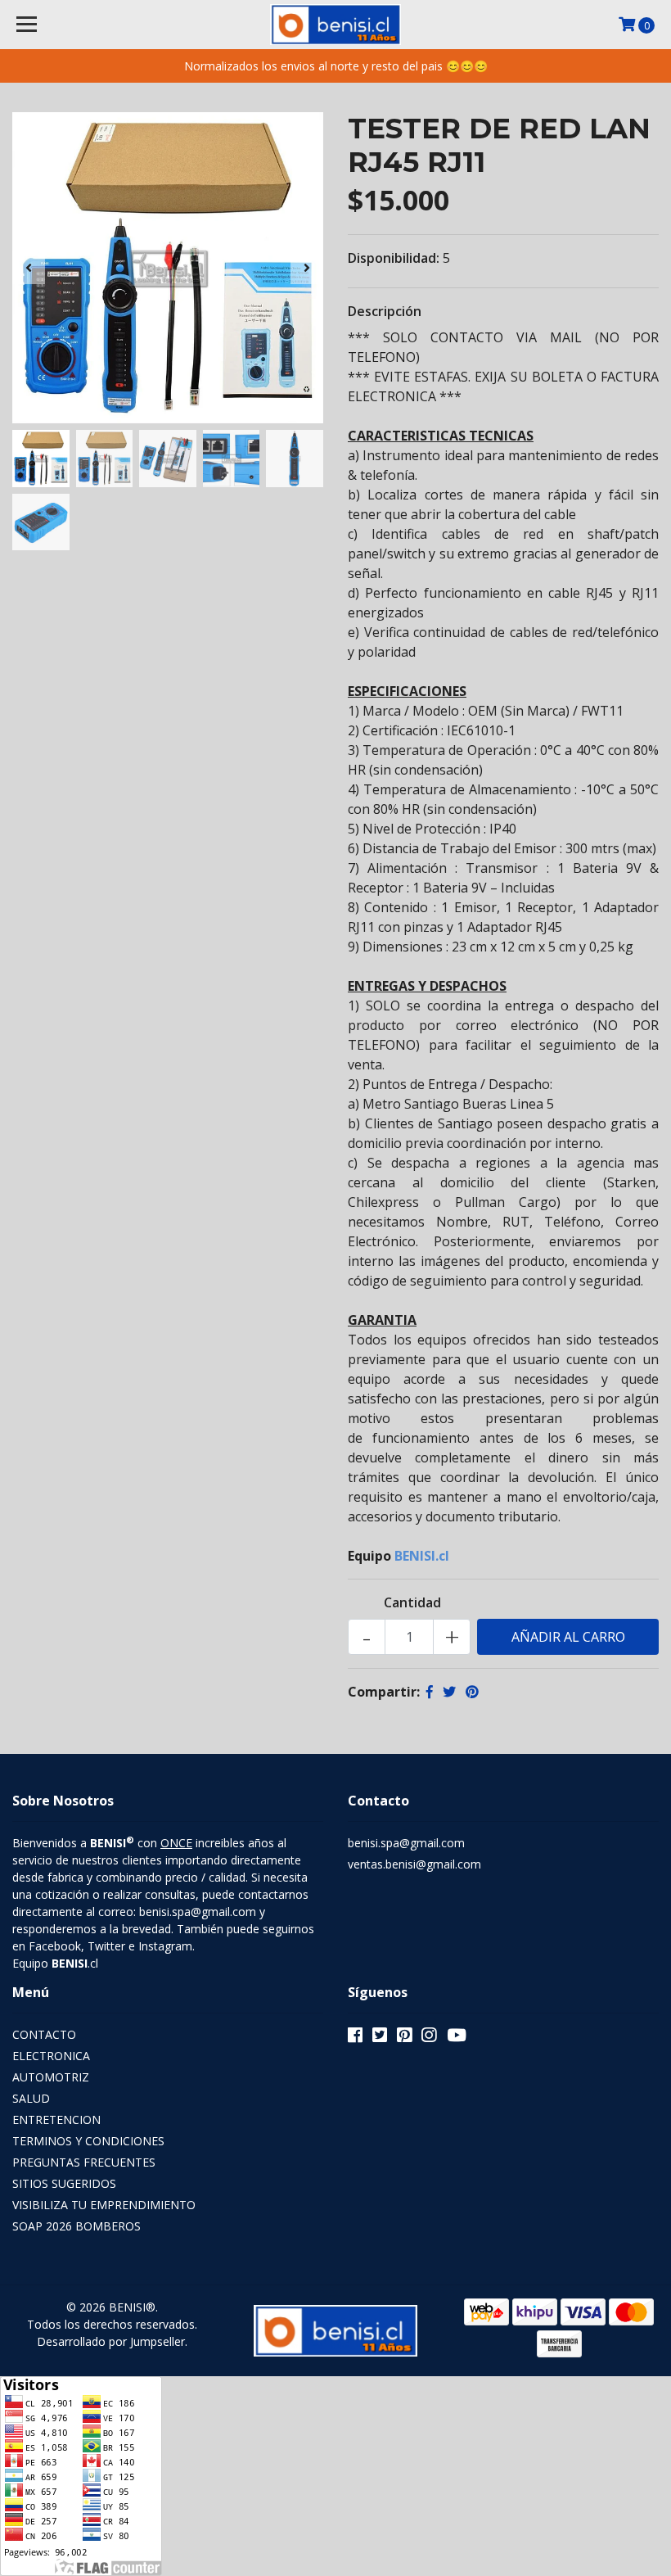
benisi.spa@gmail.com (406, 1843)
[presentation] (29, 268)
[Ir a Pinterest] (404, 2038)
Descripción (385, 311)
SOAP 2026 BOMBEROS (77, 2226)
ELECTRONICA (51, 2056)
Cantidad (412, 1602)
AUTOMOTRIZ (51, 2077)
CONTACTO (44, 2034)
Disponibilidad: (394, 258)
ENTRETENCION (56, 2120)
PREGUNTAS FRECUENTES (84, 2162)
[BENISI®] (336, 25)
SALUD (31, 2098)
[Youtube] (457, 2038)
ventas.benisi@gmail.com (414, 1864)
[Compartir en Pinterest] (472, 1692)
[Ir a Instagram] (429, 2038)
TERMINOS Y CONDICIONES (88, 2141)
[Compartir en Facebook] (430, 1692)
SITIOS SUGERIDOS (64, 2183)
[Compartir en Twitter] (449, 1692)
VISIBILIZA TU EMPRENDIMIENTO (104, 2205)
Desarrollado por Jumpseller (111, 2341)
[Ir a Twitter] (380, 2038)
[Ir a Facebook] (355, 2038)
